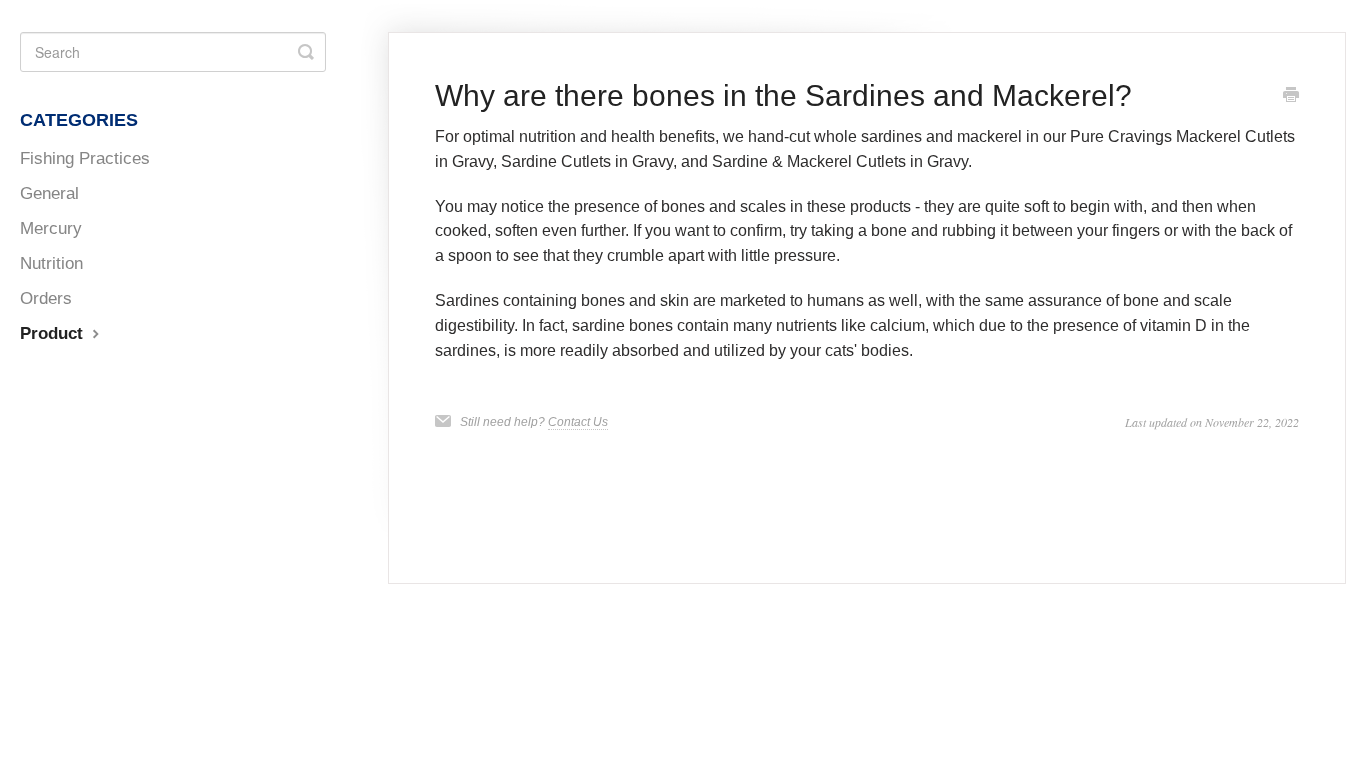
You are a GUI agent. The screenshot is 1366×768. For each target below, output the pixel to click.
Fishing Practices (85, 158)
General (49, 193)
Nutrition (51, 263)
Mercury (51, 228)
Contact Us (578, 422)
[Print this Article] (1291, 97)
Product (54, 333)
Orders (46, 298)
